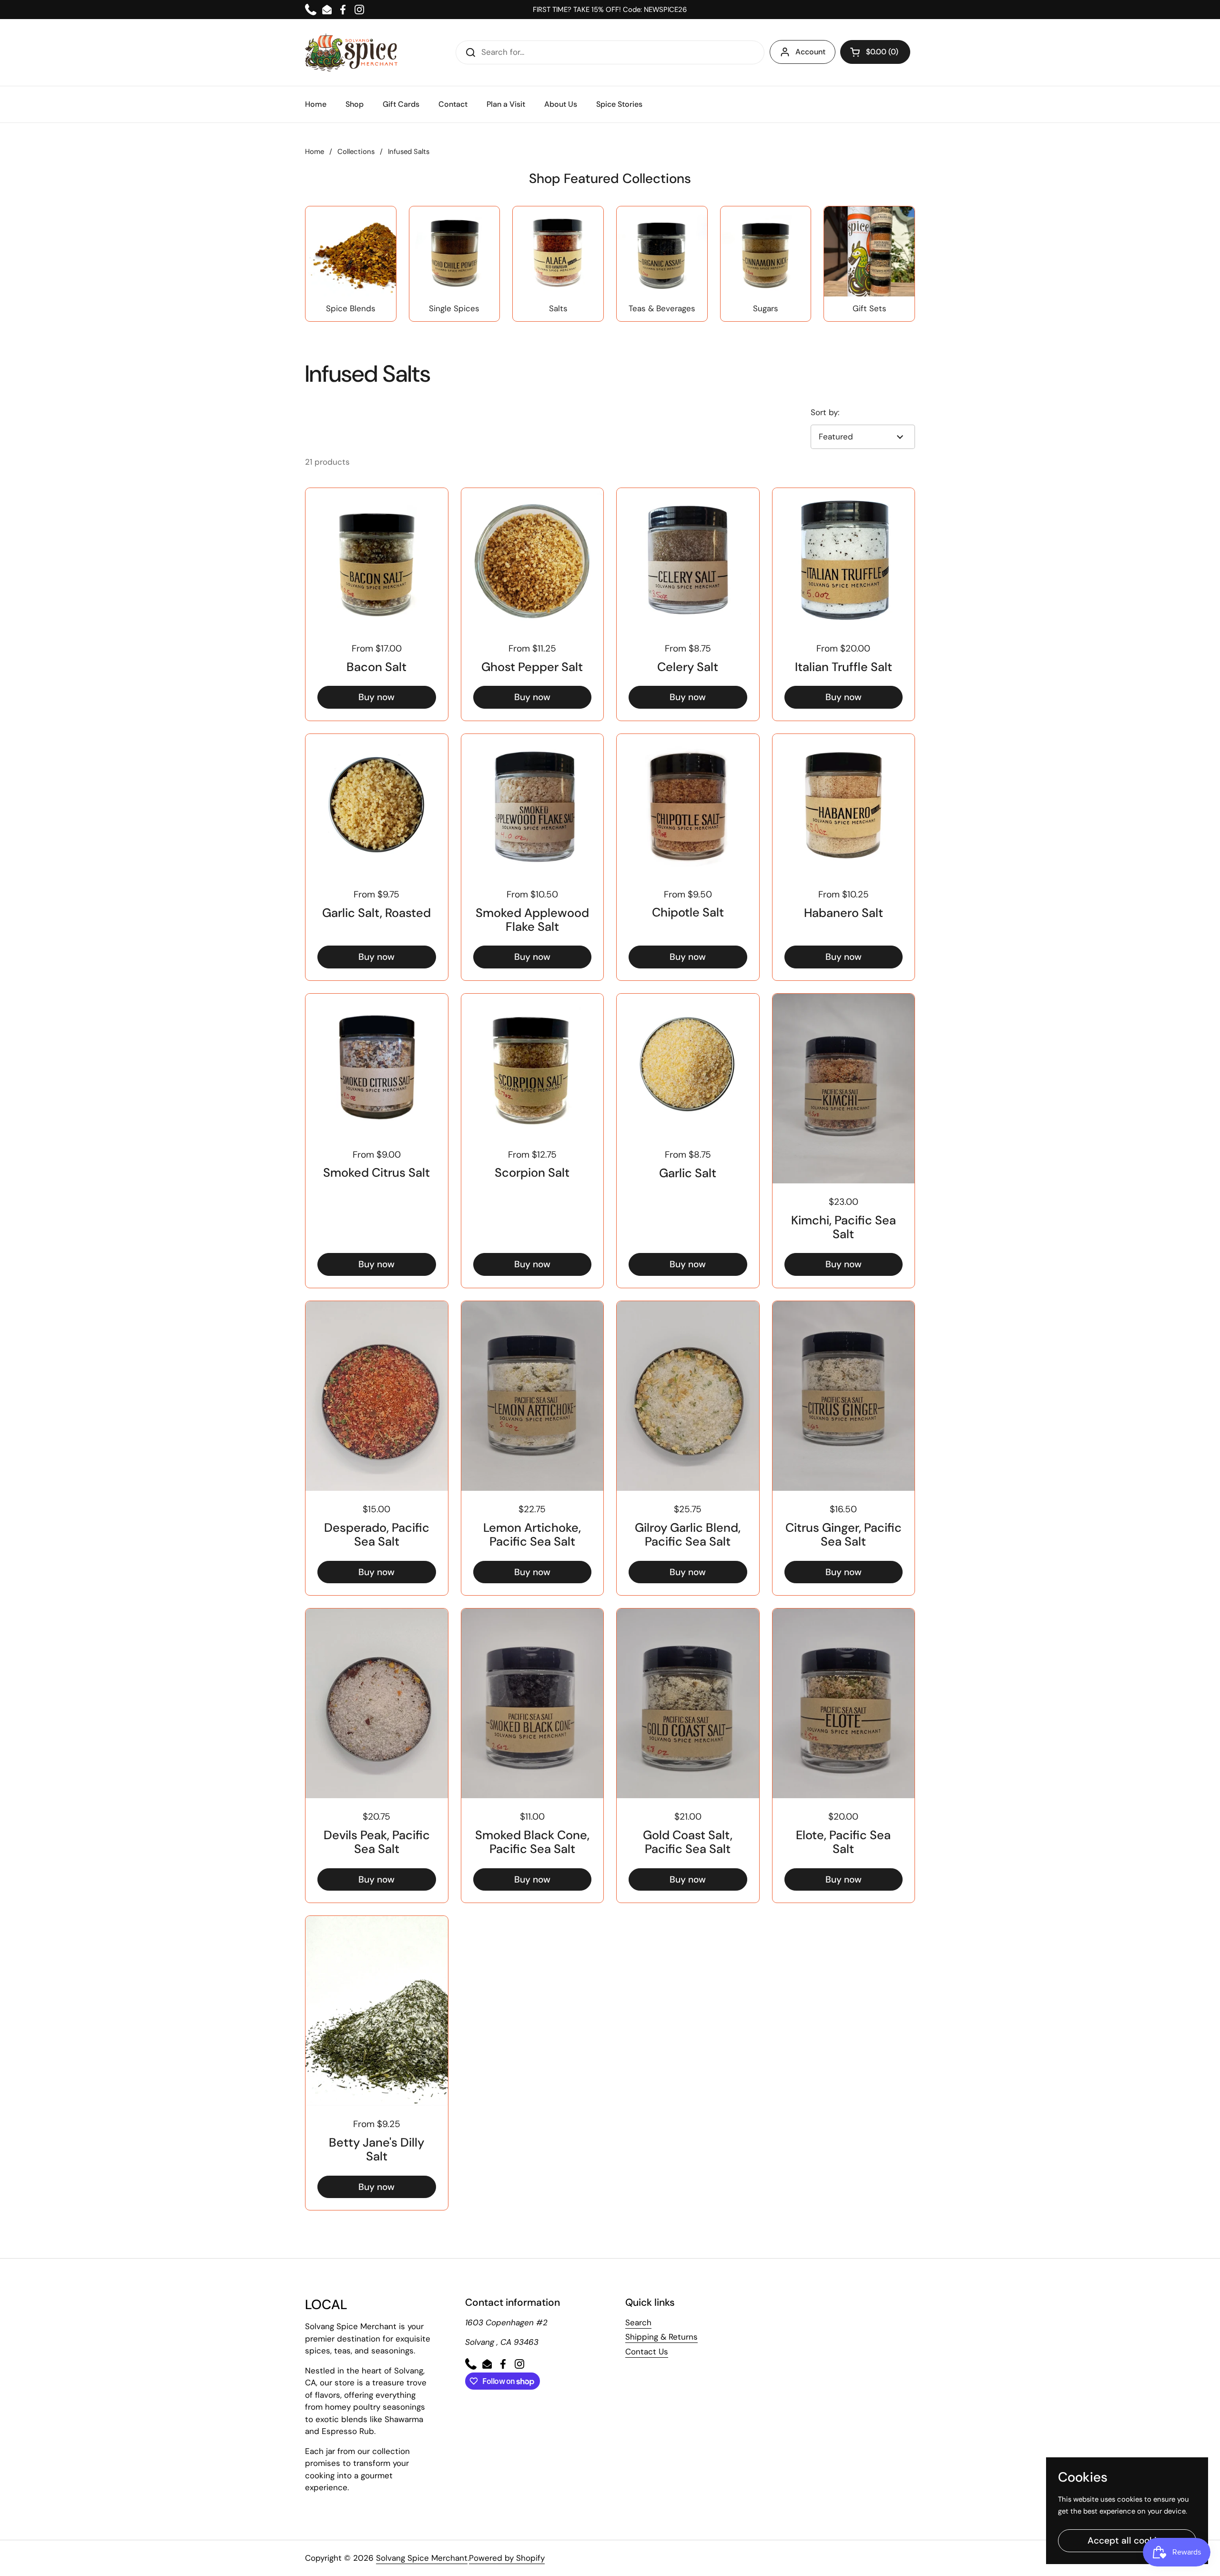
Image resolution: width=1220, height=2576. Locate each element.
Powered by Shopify (507, 2558)
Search (638, 2322)
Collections (356, 152)
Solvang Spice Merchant (422, 2558)
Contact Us (647, 2352)
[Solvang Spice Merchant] (351, 52)
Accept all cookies (1127, 2540)
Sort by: (825, 412)
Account (810, 52)
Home (315, 152)
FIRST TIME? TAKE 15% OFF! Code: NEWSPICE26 (610, 10)
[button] (875, 52)
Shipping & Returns (661, 2337)
